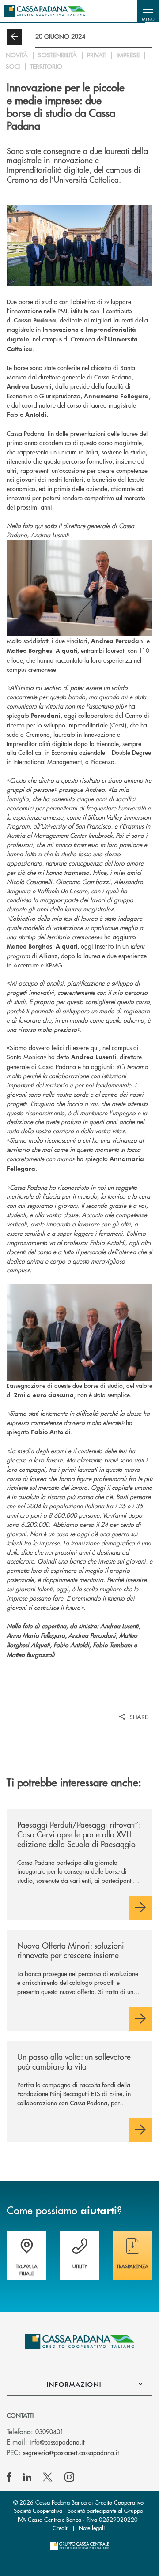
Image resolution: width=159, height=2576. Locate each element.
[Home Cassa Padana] (44, 11)
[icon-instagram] (69, 2477)
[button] (148, 11)
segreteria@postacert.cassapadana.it (71, 2452)
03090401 (49, 2431)
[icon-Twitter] (49, 2477)
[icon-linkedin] (27, 2477)
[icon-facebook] (9, 2477)
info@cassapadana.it (57, 2442)
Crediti (61, 2528)
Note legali (92, 2528)
